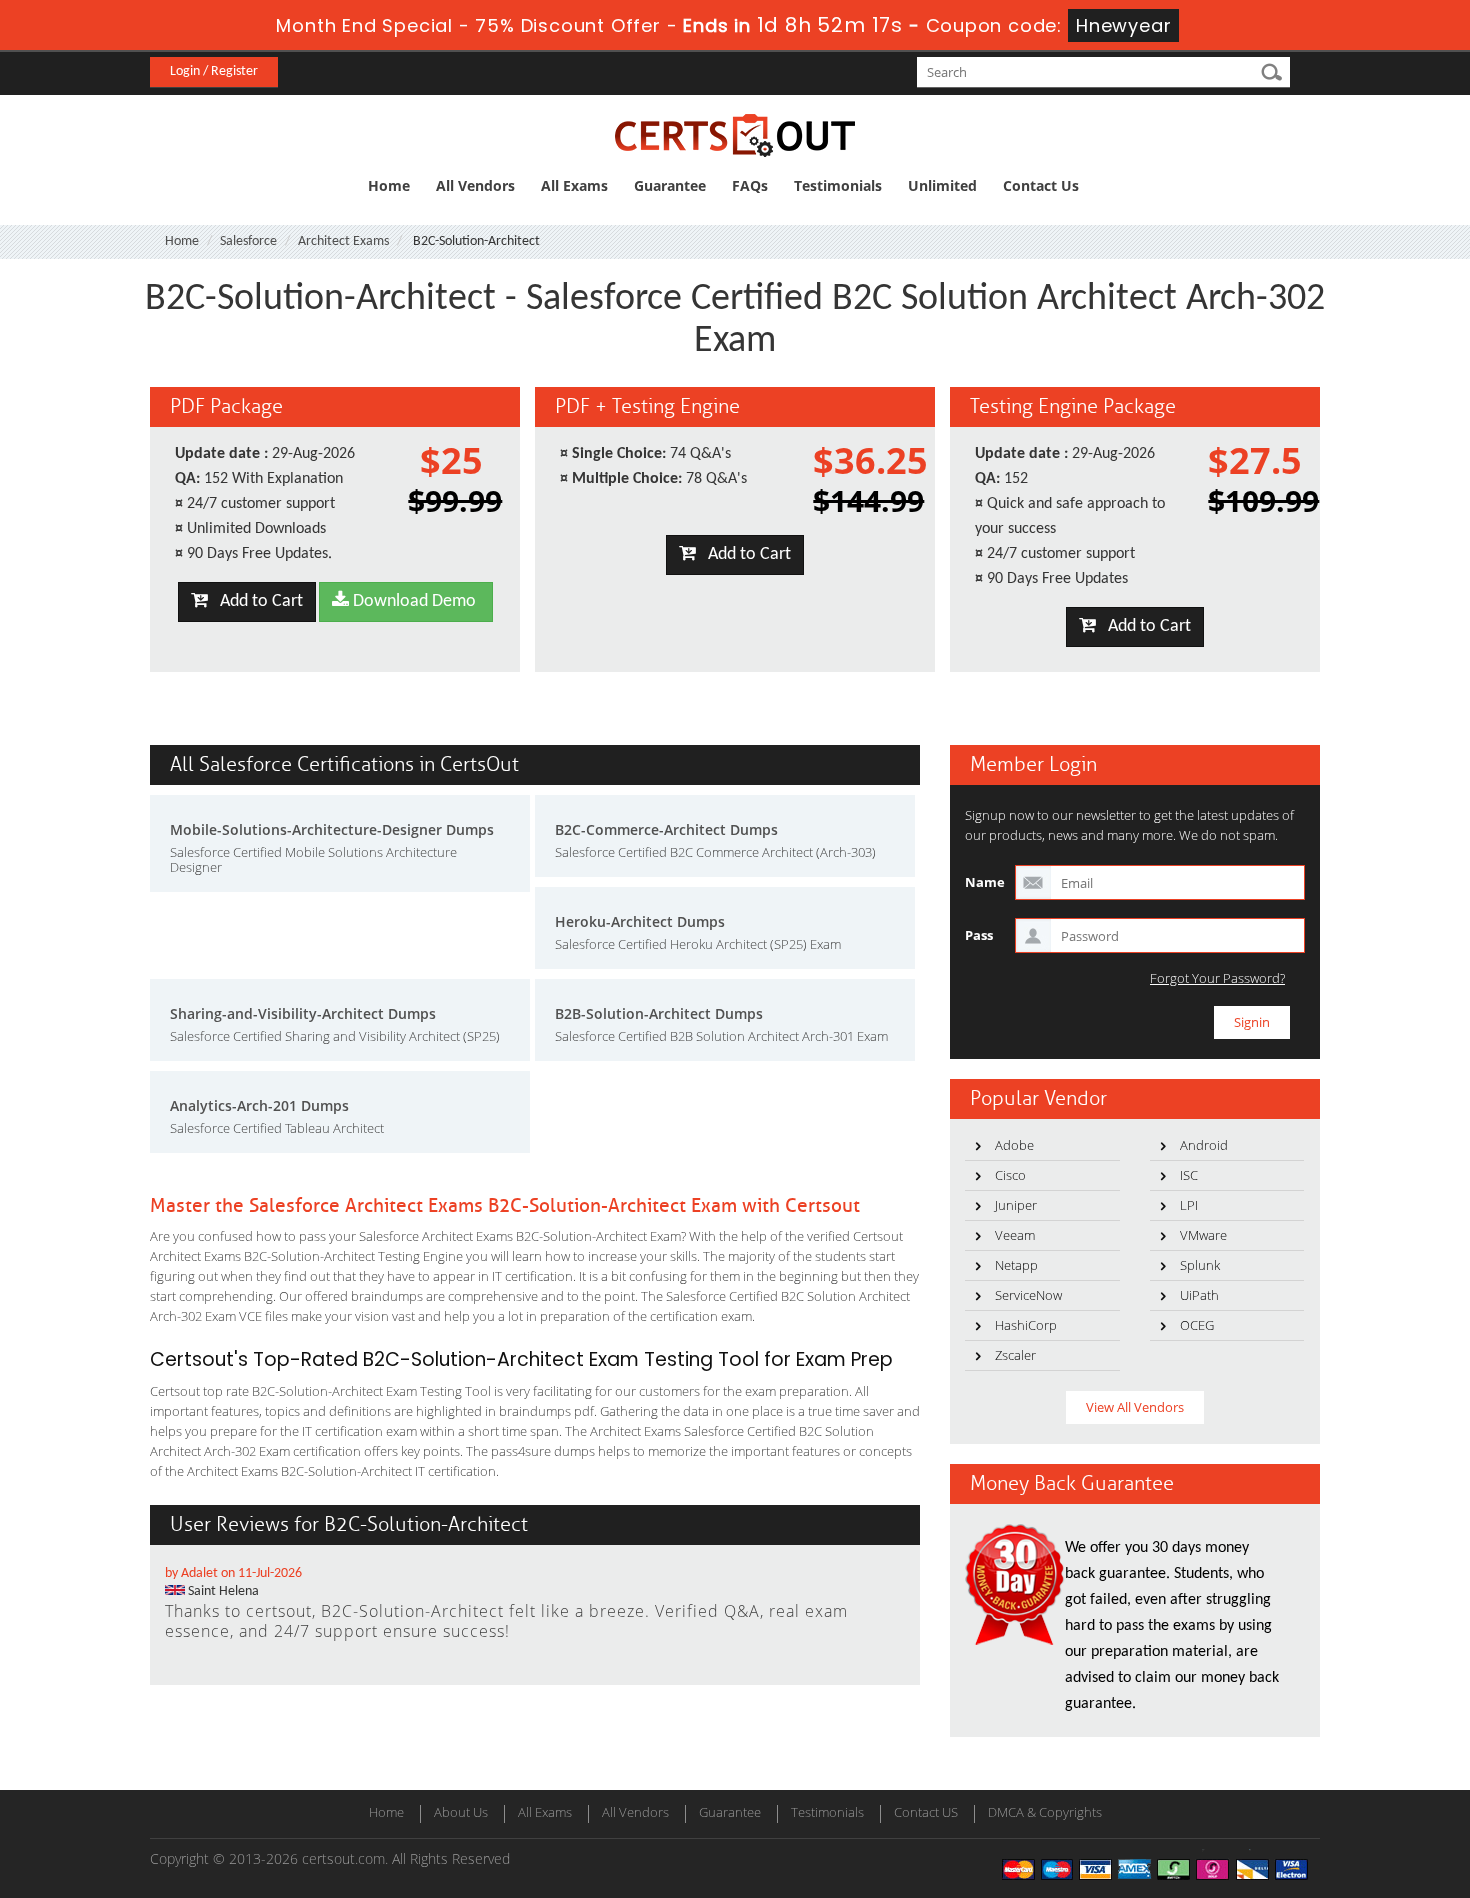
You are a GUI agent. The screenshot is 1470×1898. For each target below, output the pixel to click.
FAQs (750, 185)
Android (1204, 1145)
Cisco (1010, 1175)
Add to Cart (255, 601)
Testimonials (838, 185)
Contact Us (1041, 185)
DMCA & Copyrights (1045, 1812)
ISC (1189, 1175)
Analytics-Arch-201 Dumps (259, 1105)
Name (985, 882)
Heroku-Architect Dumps (640, 921)
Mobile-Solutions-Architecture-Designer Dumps (332, 829)
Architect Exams (343, 241)
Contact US (926, 1812)
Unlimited (942, 185)
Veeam (1015, 1235)
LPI (1189, 1205)
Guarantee (670, 185)
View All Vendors (1135, 1407)
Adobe (1014, 1145)
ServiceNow (1028, 1295)
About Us (461, 1812)
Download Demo (412, 601)
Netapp (1016, 1265)
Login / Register (214, 71)
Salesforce (248, 241)
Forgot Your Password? (1217, 978)
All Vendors (475, 185)
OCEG (1197, 1325)
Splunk (1200, 1265)
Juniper (1016, 1205)
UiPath (1199, 1295)
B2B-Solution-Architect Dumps (659, 1013)
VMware (1203, 1235)
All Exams (574, 185)
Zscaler (1015, 1355)
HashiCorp (1026, 1325)
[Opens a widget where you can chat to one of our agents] (1333, 1783)
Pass (979, 935)
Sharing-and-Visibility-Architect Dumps (303, 1013)
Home (389, 185)
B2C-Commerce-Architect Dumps (666, 829)
